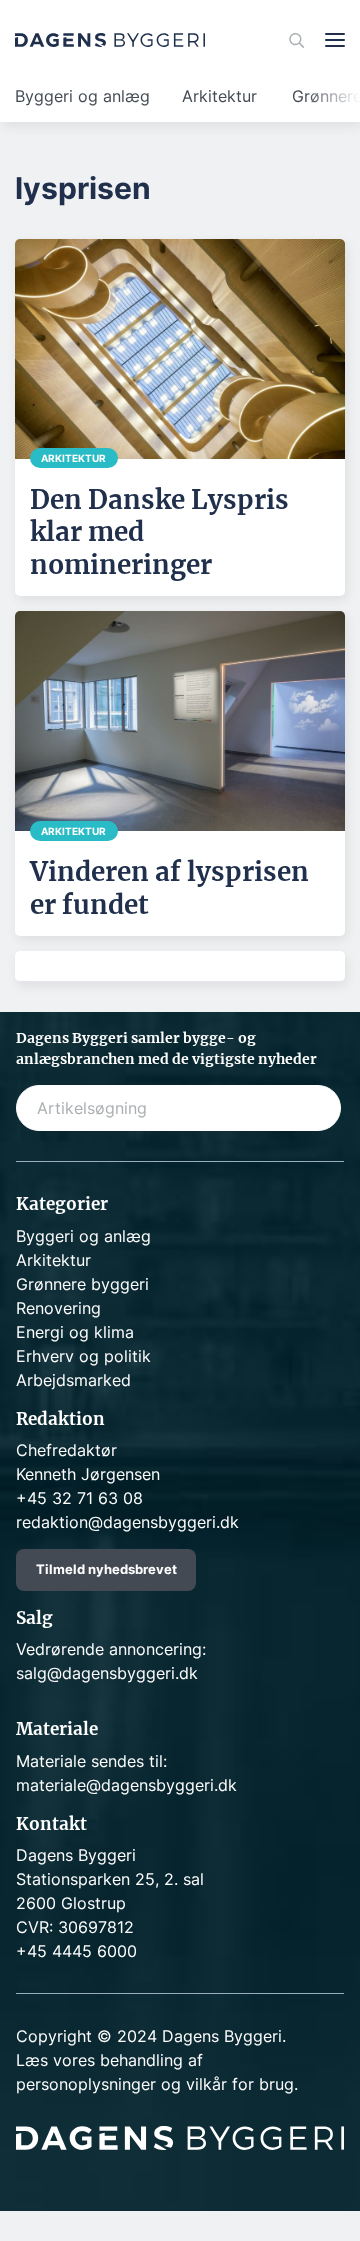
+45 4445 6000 (76, 1951)
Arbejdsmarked (73, 1380)
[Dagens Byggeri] (110, 40)
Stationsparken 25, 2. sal (110, 1879)
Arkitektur (219, 96)
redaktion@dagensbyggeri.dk (127, 1522)
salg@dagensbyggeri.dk (107, 1673)
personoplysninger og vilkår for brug (155, 2084)
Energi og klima (75, 1332)
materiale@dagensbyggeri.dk (126, 1785)
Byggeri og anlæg (82, 96)
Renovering (58, 1308)
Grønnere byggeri (82, 1284)
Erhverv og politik (83, 1356)
